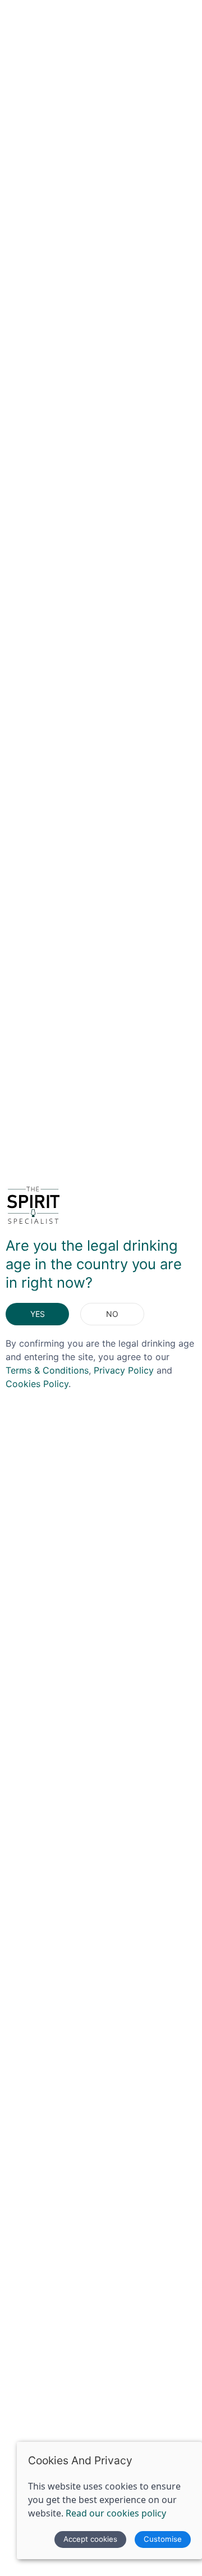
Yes (38, 1314)
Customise (163, 2539)
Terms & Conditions (47, 1370)
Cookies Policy (37, 1384)
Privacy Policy (124, 1370)
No (112, 1314)
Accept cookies (90, 2539)
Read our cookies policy (116, 2513)
